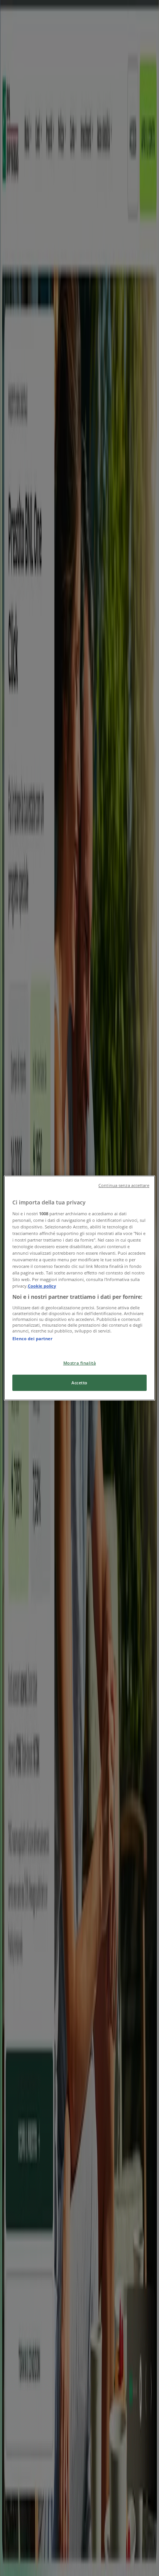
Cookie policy (42, 1286)
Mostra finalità (80, 1363)
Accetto (79, 1383)
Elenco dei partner (32, 1338)
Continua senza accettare (124, 1185)
